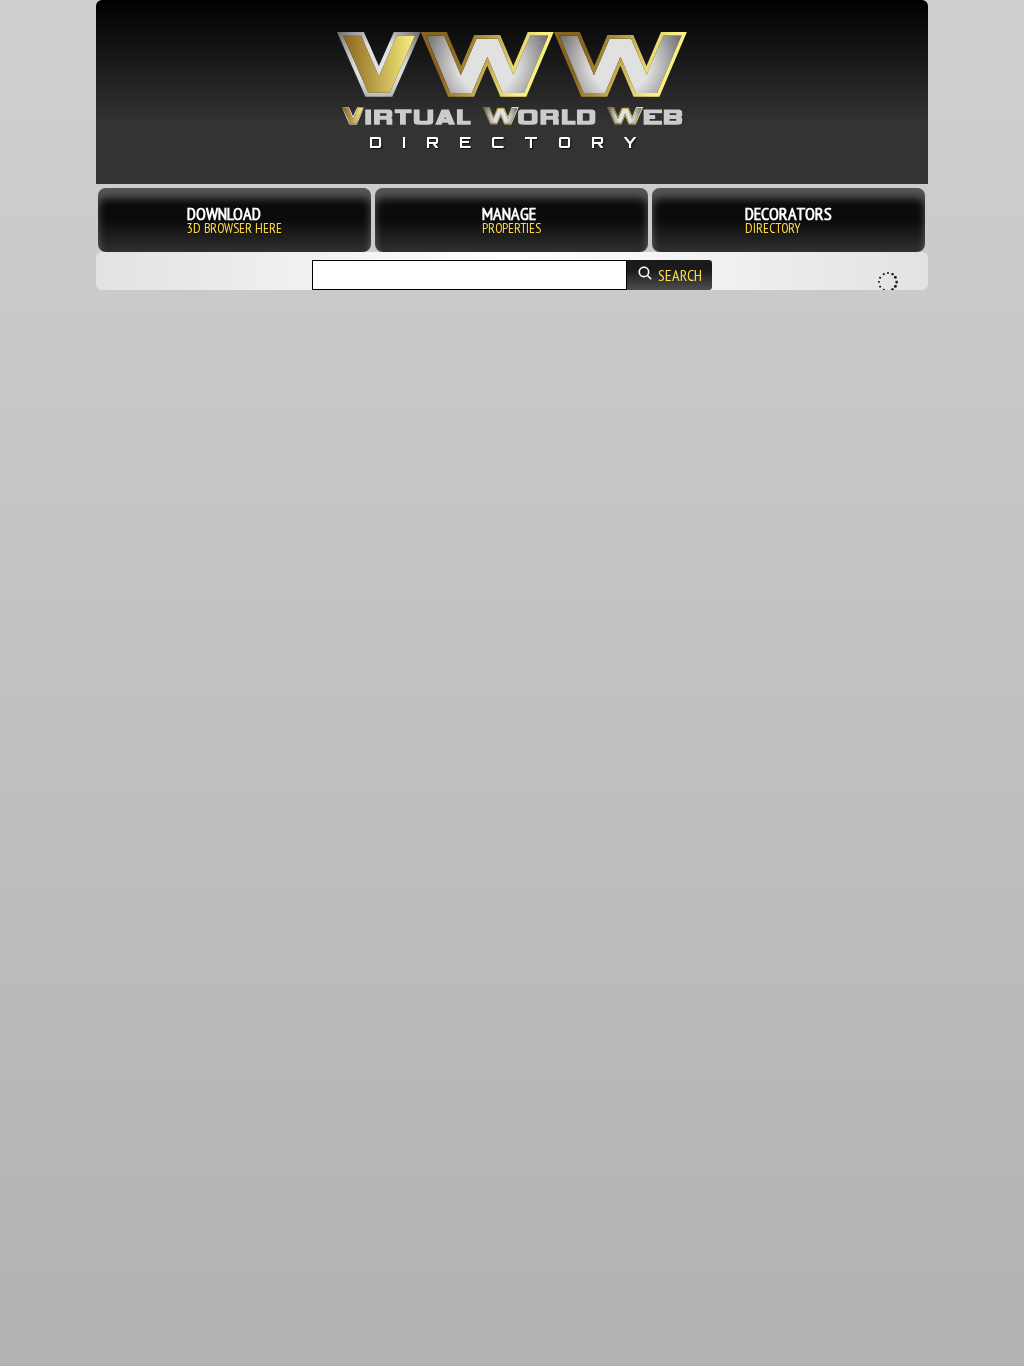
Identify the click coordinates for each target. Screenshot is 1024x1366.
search (680, 275)
